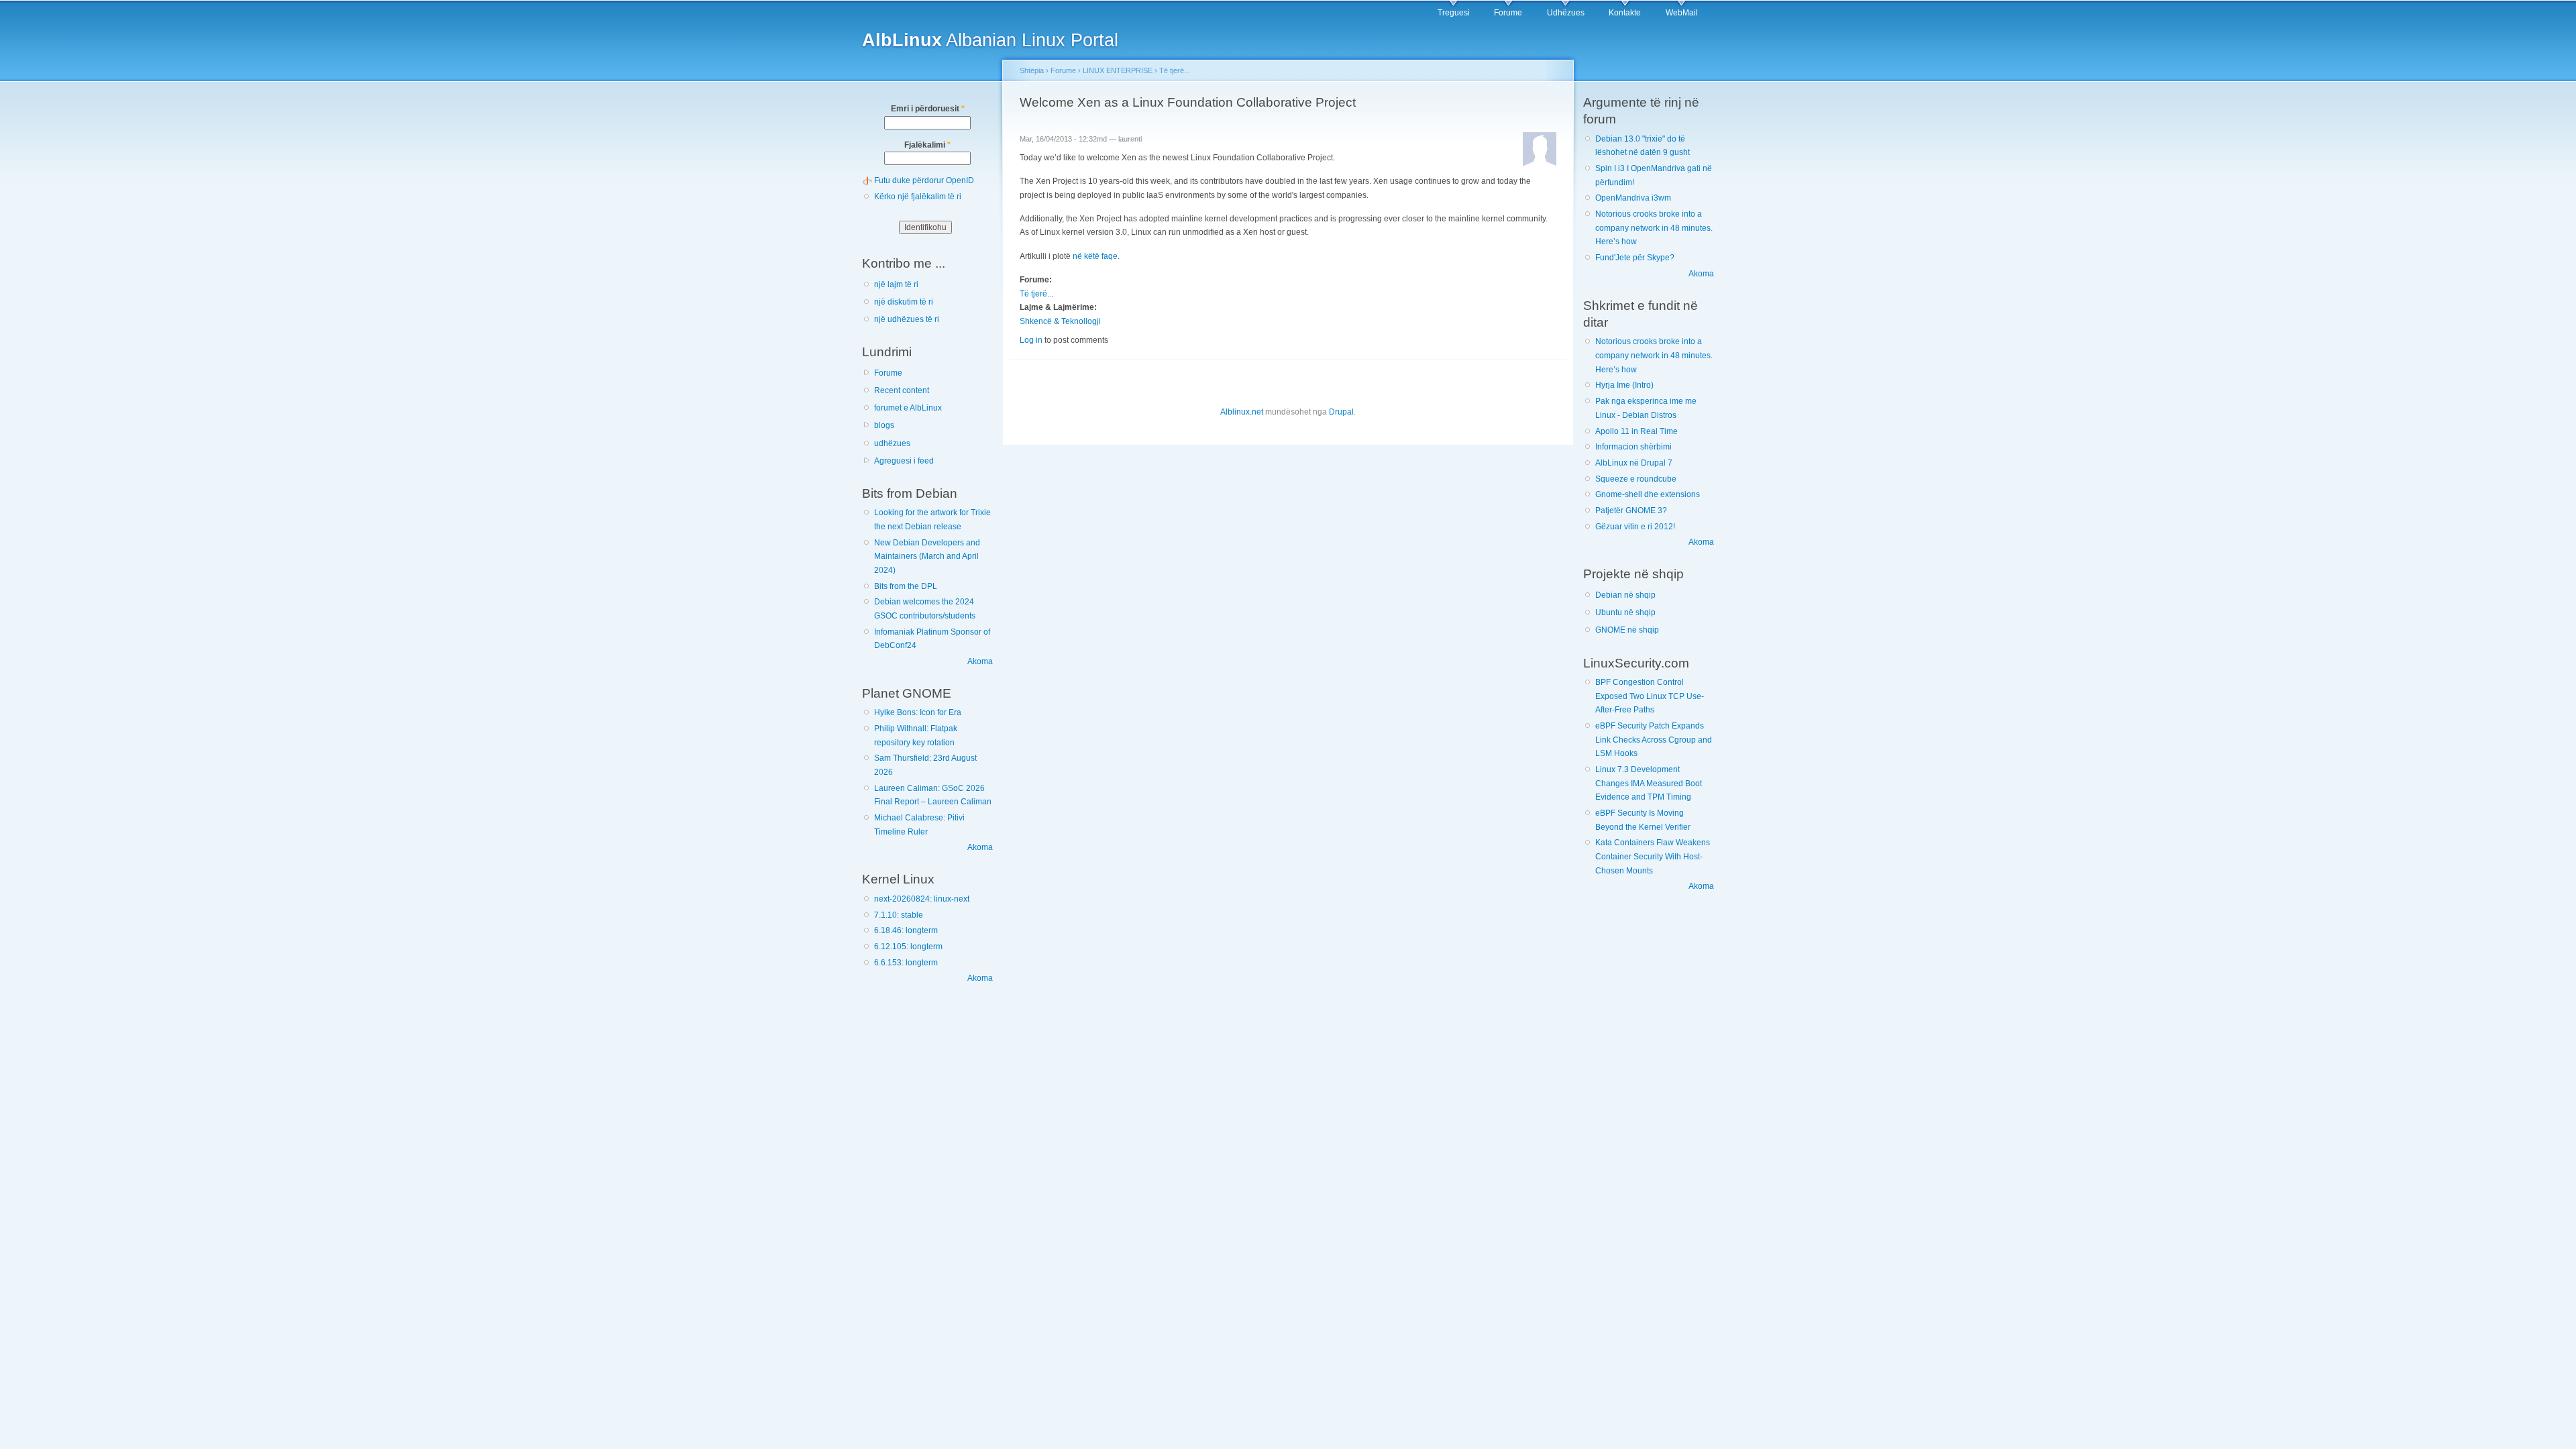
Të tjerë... (1175, 70)
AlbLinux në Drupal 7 (1634, 463)
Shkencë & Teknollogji (1060, 321)
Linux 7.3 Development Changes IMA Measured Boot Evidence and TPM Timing (1649, 783)
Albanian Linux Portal (990, 40)
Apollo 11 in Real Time (1636, 431)
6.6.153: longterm (906, 963)
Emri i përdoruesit (928, 109)
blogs (884, 425)
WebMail (1682, 13)
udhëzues (892, 443)
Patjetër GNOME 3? (1631, 511)
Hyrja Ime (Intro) (1624, 385)
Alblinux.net (1242, 412)
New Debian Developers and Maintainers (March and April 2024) (927, 556)
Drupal (1341, 412)
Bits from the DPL (906, 586)
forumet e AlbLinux (908, 408)
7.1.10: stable (899, 915)
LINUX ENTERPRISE (1118, 70)
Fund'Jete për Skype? (1635, 258)
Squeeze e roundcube (1636, 479)
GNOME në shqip (1627, 630)
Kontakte (1625, 13)
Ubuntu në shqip (1625, 612)
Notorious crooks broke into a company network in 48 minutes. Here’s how (1654, 228)
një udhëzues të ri (907, 319)
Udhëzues (1566, 13)
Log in (1031, 340)
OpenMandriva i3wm (1633, 198)
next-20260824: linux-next (922, 899)
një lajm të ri (896, 284)
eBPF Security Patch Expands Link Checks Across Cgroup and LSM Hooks (1654, 740)
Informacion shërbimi (1633, 447)
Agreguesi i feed (904, 461)
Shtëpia (1032, 70)
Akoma (980, 661)
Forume (1508, 13)
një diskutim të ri (904, 302)
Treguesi (1454, 13)
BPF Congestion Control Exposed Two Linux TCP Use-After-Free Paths (1650, 696)
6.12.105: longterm (908, 947)
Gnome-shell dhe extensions (1648, 494)
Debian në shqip (1625, 595)
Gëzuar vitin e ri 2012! (1635, 527)
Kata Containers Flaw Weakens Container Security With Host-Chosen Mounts (1653, 856)
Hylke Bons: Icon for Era (918, 712)
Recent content (902, 390)
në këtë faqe (1095, 256)
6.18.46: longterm (906, 930)
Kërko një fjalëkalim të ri (918, 197)
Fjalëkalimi (927, 145)
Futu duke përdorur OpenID (924, 180)
